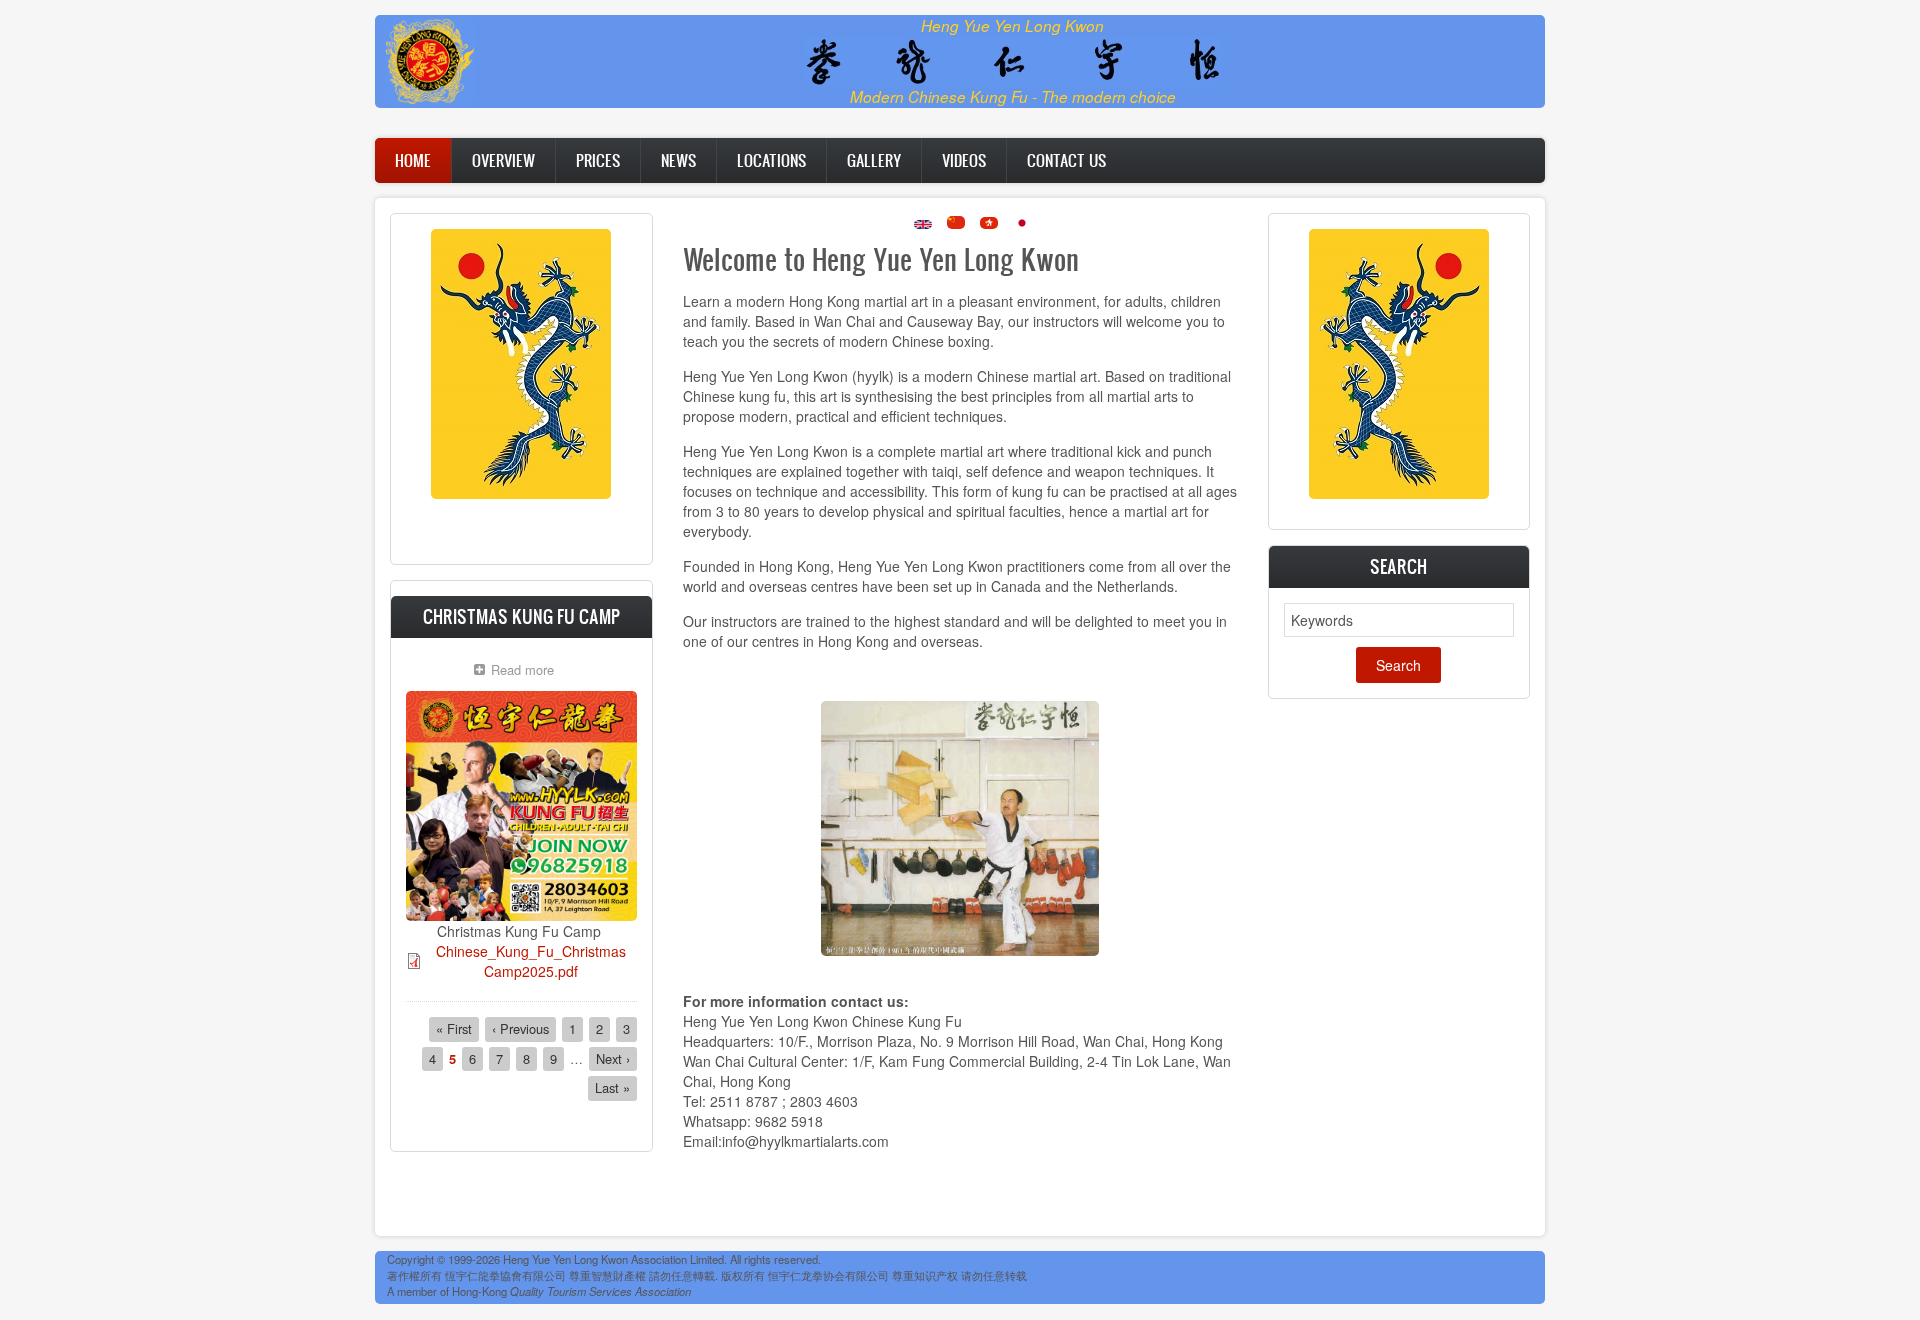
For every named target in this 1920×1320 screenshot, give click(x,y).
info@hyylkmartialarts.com (805, 1141)
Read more (527, 671)
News (678, 160)
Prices (598, 160)
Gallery (874, 160)
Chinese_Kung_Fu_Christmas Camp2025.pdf (531, 961)
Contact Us (1066, 160)
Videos (964, 160)
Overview (503, 160)
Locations (771, 160)
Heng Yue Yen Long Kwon (1012, 25)
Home (413, 160)
